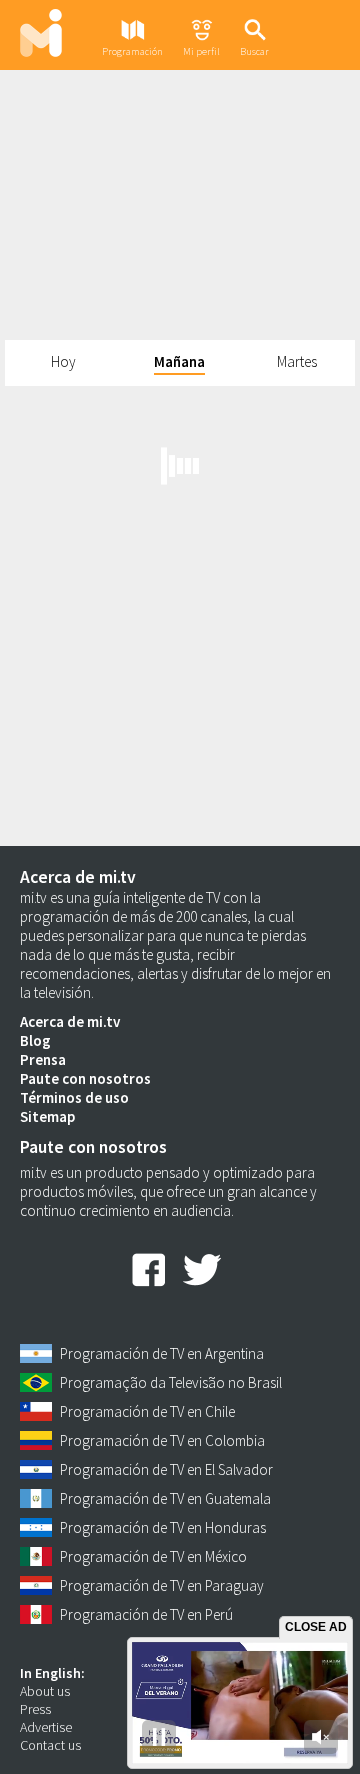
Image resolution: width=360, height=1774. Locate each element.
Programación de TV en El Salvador (166, 1469)
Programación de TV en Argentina (162, 1353)
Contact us (50, 1745)
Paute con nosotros (85, 1078)
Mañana (179, 361)
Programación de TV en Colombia (162, 1440)
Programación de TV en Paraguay (162, 1585)
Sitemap (47, 1116)
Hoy (63, 361)
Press (35, 1709)
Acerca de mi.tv (70, 1021)
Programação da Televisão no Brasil (171, 1382)
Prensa (43, 1059)
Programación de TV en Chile (147, 1411)
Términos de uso (74, 1097)
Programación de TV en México (153, 1556)
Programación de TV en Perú (146, 1614)
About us (45, 1691)
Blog (35, 1040)
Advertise (46, 1727)
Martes (297, 361)
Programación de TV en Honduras (163, 1527)
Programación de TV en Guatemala (165, 1498)
